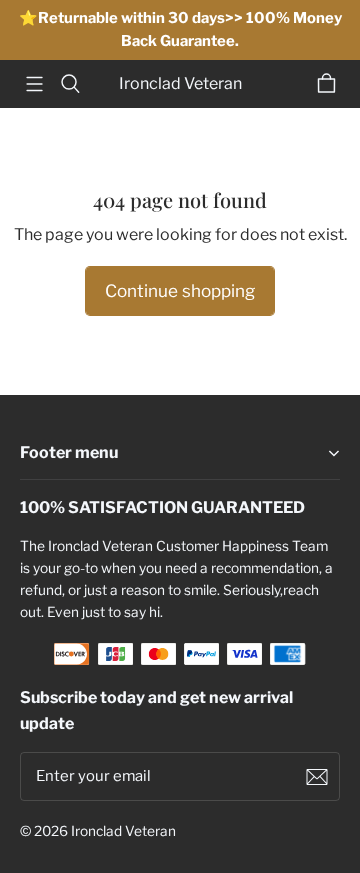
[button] (34, 84)
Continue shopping (180, 290)
